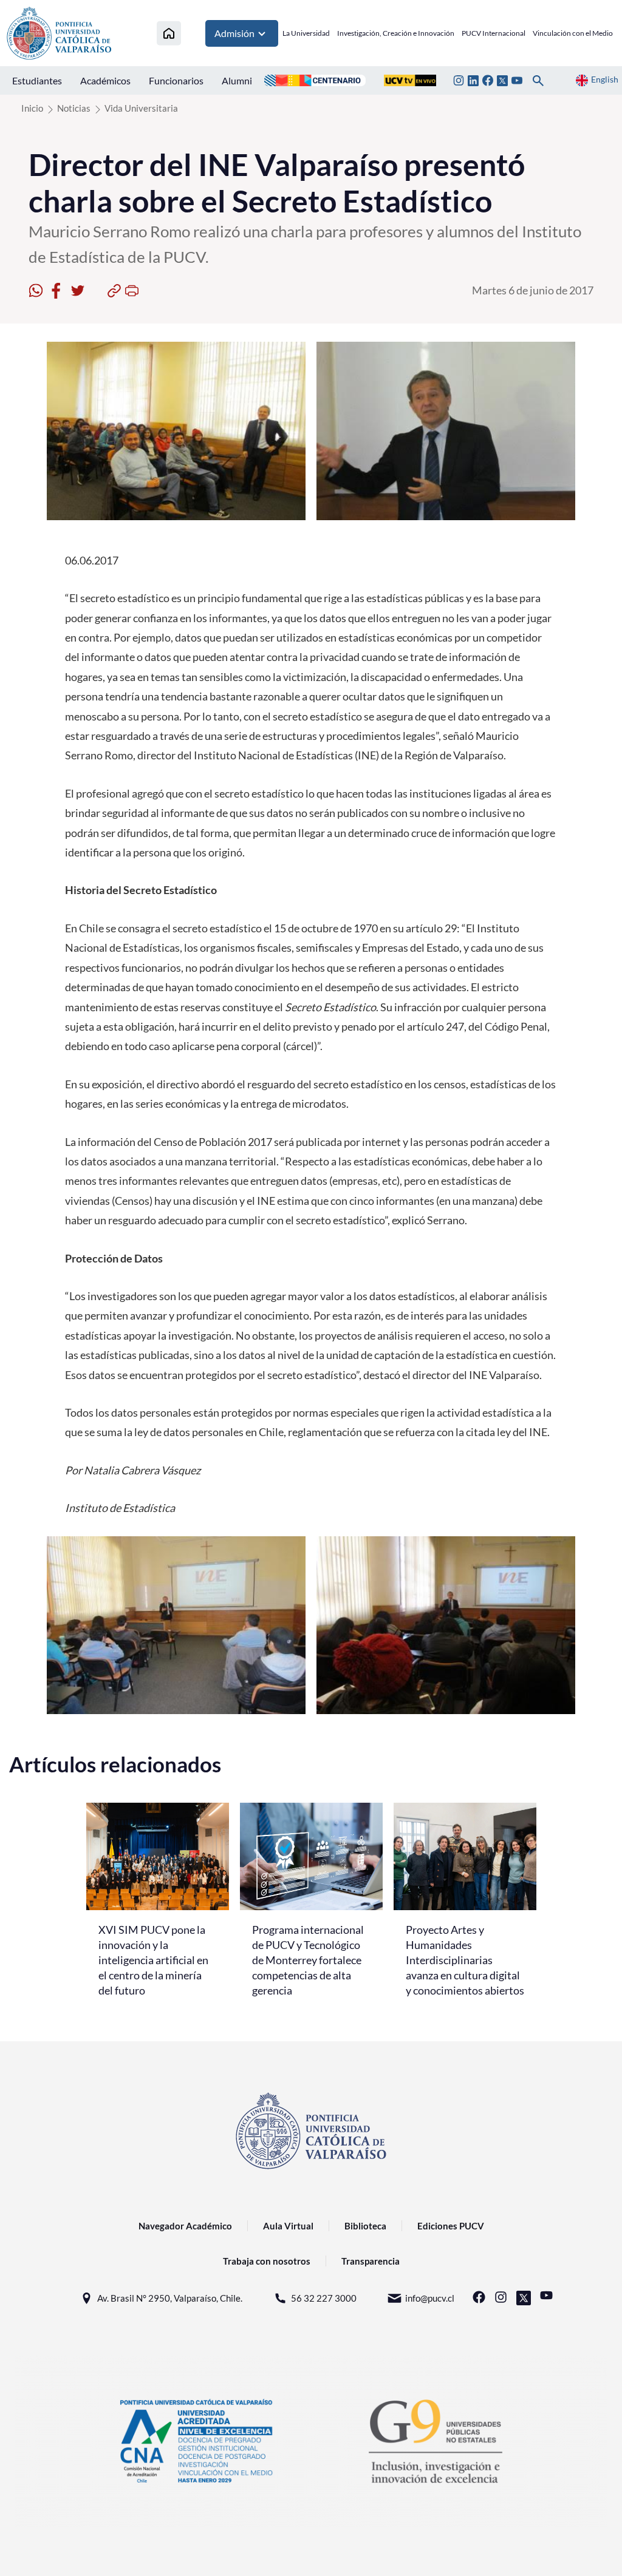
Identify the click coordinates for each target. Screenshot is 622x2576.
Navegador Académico (185, 2226)
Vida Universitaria (141, 108)
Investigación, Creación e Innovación (396, 33)
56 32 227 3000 (324, 2298)
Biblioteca (365, 2226)
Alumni (237, 80)
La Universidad (306, 33)
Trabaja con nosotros (267, 2261)
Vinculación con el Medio (573, 33)
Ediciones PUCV (451, 2226)
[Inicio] (169, 33)
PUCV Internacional (494, 33)
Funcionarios (176, 80)
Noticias (74, 108)
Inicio (32, 108)
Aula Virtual (288, 2226)
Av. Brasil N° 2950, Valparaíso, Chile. (170, 2298)
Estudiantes (37, 80)
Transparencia (371, 2261)
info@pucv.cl (430, 2298)
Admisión (234, 33)
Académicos (105, 80)
